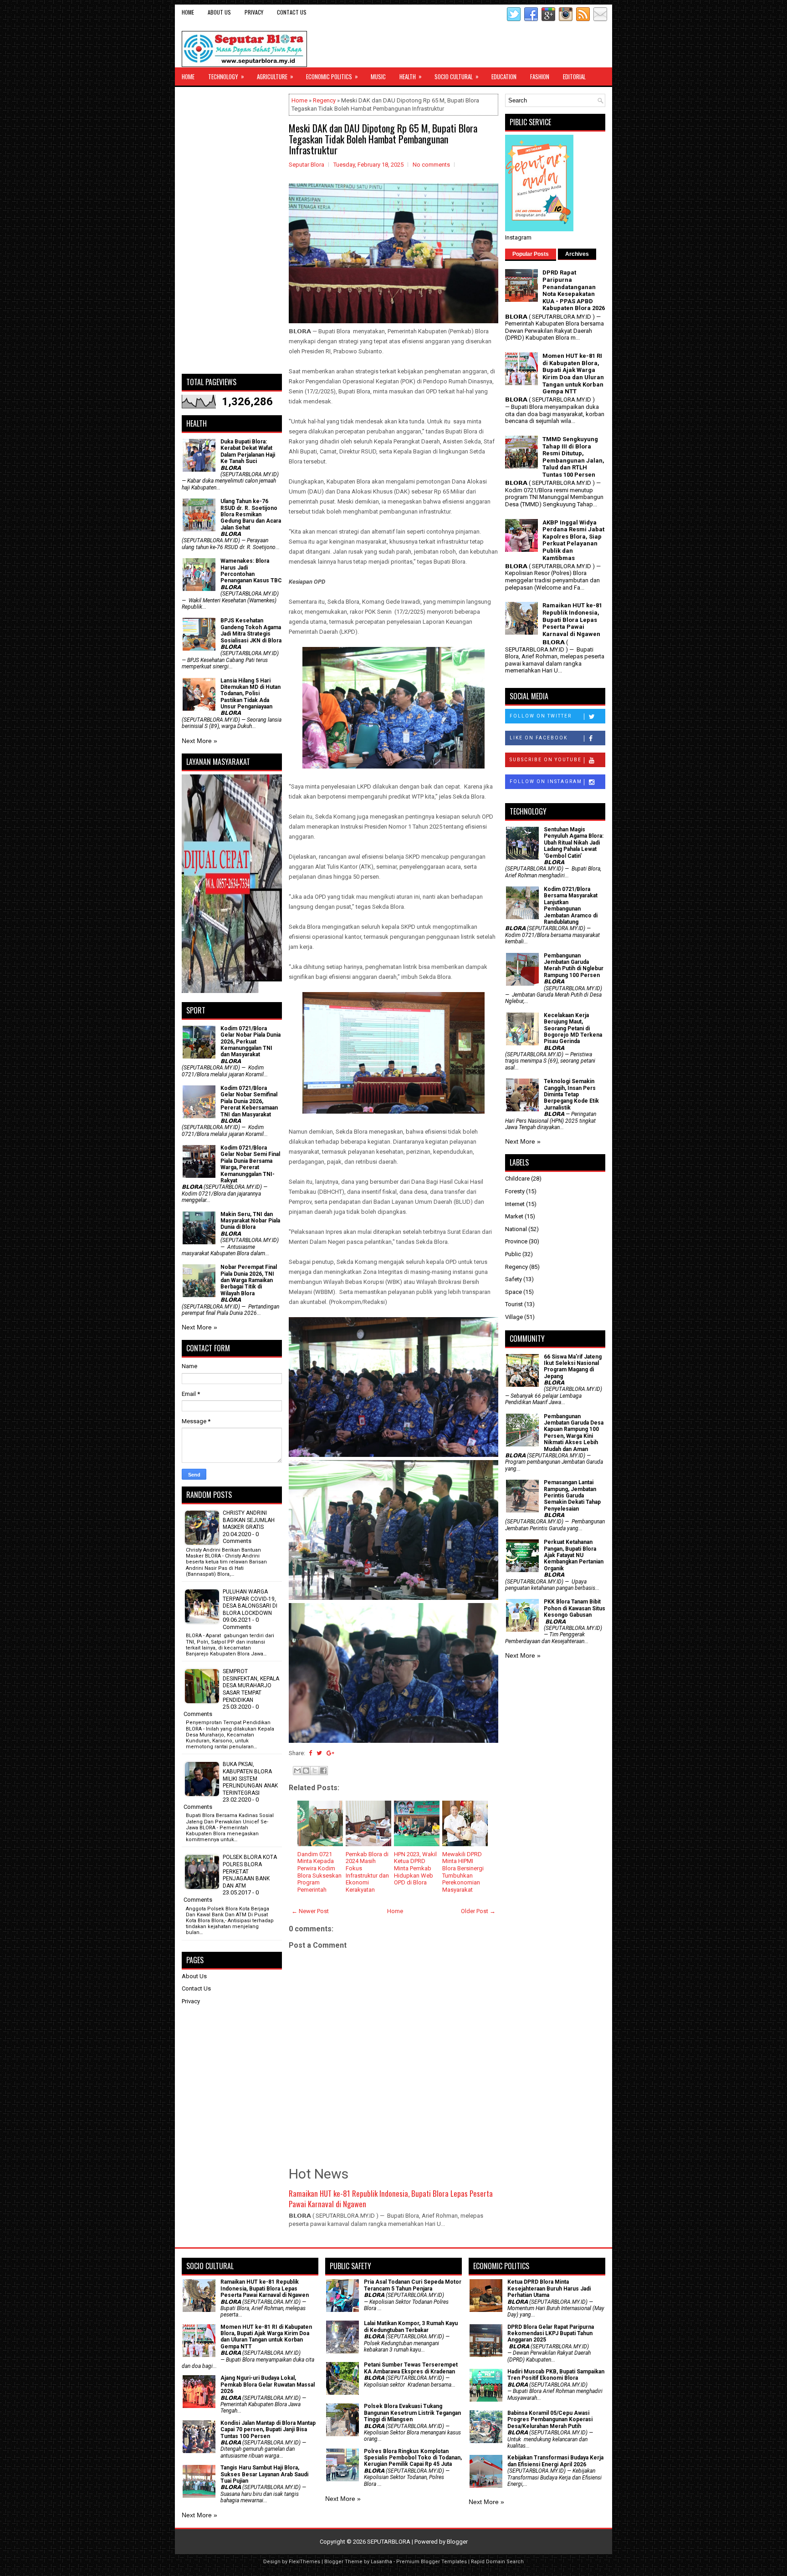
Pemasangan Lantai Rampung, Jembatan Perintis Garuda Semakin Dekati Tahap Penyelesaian (572, 1496)
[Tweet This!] (319, 1753)
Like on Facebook (539, 738)
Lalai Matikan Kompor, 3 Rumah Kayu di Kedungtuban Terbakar (411, 2327)
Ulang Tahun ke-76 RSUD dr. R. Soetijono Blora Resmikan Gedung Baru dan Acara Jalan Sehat (251, 514)
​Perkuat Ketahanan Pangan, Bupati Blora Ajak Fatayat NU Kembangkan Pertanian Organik (574, 1555)
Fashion (540, 76)
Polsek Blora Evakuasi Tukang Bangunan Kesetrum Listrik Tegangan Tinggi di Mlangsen (412, 2413)
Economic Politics (332, 76)
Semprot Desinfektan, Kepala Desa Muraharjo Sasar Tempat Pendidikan (251, 1685)
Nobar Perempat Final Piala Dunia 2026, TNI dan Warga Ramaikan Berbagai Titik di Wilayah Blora (249, 1280)
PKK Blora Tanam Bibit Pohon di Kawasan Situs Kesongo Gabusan (575, 1608)
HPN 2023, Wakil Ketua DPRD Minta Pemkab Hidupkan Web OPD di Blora (415, 1868)
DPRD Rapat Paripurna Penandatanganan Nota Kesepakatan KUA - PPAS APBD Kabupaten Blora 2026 (574, 290)
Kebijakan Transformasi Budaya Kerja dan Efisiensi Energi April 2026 (555, 2461)
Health (411, 76)
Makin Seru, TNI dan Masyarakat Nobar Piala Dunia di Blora (250, 1221)
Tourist (514, 1304)
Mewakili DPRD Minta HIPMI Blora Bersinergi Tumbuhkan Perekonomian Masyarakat (463, 1872)
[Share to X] (315, 1771)
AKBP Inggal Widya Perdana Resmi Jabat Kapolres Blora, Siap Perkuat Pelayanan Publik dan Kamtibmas (573, 540)
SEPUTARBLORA (389, 2542)
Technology (226, 76)
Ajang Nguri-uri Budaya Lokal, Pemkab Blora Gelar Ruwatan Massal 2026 (268, 2385)
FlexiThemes (304, 2562)
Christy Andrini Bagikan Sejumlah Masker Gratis (249, 1520)
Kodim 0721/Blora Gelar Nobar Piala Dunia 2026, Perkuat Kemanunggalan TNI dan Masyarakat (250, 1042)
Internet (515, 1204)
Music (378, 76)
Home (188, 12)
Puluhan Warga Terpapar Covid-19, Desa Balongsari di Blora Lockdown (250, 1602)
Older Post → (478, 1911)
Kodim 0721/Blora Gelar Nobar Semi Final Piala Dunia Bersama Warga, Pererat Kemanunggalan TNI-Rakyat (250, 1164)
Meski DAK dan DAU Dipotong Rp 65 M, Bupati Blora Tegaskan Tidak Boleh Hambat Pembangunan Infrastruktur (383, 139)
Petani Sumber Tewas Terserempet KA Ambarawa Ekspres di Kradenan (411, 2368)
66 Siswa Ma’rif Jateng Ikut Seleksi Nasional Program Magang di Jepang (573, 1367)
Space (514, 1292)
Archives (577, 254)
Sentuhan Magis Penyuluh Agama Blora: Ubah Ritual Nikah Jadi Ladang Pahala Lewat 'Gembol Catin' (574, 843)
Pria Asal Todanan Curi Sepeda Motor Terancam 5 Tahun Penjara (413, 2285)
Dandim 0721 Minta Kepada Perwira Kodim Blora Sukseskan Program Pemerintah (319, 1872)
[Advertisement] (232, 230)
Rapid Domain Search (497, 2562)
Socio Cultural (457, 76)
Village (514, 1317)
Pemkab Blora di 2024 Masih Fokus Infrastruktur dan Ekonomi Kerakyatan (367, 1872)
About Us (219, 12)
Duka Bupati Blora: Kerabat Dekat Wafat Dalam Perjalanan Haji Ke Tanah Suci (248, 451)
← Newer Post (310, 1911)
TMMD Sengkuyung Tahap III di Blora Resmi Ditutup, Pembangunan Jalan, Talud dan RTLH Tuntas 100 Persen (573, 457)
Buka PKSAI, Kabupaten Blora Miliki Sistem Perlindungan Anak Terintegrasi (250, 1778)
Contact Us (292, 12)
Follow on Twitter (541, 716)
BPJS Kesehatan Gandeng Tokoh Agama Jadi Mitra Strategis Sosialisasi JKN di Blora (251, 630)
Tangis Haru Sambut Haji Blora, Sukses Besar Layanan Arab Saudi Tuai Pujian (264, 2474)
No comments (431, 165)
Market (514, 1216)
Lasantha (381, 2562)
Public (513, 1254)
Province (516, 1241)
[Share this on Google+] (330, 1753)
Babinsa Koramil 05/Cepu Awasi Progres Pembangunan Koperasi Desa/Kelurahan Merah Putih (550, 2420)
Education (504, 76)
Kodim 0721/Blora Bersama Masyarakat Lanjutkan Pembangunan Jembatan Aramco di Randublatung (571, 906)
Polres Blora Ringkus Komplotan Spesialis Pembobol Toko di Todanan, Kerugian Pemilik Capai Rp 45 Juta (413, 2458)
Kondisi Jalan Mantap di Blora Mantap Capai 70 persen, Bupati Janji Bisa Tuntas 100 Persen (268, 2430)
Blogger (457, 2542)
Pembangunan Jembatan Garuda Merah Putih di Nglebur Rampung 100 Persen (574, 965)
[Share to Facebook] (323, 1771)
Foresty (515, 1191)
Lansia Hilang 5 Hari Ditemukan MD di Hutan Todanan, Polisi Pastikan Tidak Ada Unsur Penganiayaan (250, 694)
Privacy (254, 12)
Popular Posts (531, 254)
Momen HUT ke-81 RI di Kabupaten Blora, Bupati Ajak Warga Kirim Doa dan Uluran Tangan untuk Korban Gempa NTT (573, 374)
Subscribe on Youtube (546, 760)
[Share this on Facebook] (310, 1753)
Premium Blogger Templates (432, 2562)
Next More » (199, 741)
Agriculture (275, 76)
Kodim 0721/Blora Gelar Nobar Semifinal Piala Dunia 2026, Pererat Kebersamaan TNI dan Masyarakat (249, 1101)
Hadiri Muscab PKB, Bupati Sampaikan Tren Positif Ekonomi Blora (556, 2375)
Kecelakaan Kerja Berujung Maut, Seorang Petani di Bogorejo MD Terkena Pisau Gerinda (573, 1028)
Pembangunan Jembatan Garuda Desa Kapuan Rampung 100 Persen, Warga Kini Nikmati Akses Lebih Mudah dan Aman (574, 1433)
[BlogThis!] (306, 1771)
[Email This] (297, 1771)
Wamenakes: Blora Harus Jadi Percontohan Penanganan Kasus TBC (251, 571)
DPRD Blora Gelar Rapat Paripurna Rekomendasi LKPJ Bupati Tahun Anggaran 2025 (551, 2334)
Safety (514, 1279)
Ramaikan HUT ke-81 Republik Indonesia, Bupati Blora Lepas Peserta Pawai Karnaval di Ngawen (391, 2199)
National (516, 1229)
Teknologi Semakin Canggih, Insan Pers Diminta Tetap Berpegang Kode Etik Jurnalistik (571, 1095)
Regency (324, 100)
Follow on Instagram (546, 781)
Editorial (574, 76)
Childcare (517, 1179)
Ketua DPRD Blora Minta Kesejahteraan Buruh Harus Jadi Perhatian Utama (549, 2288)
